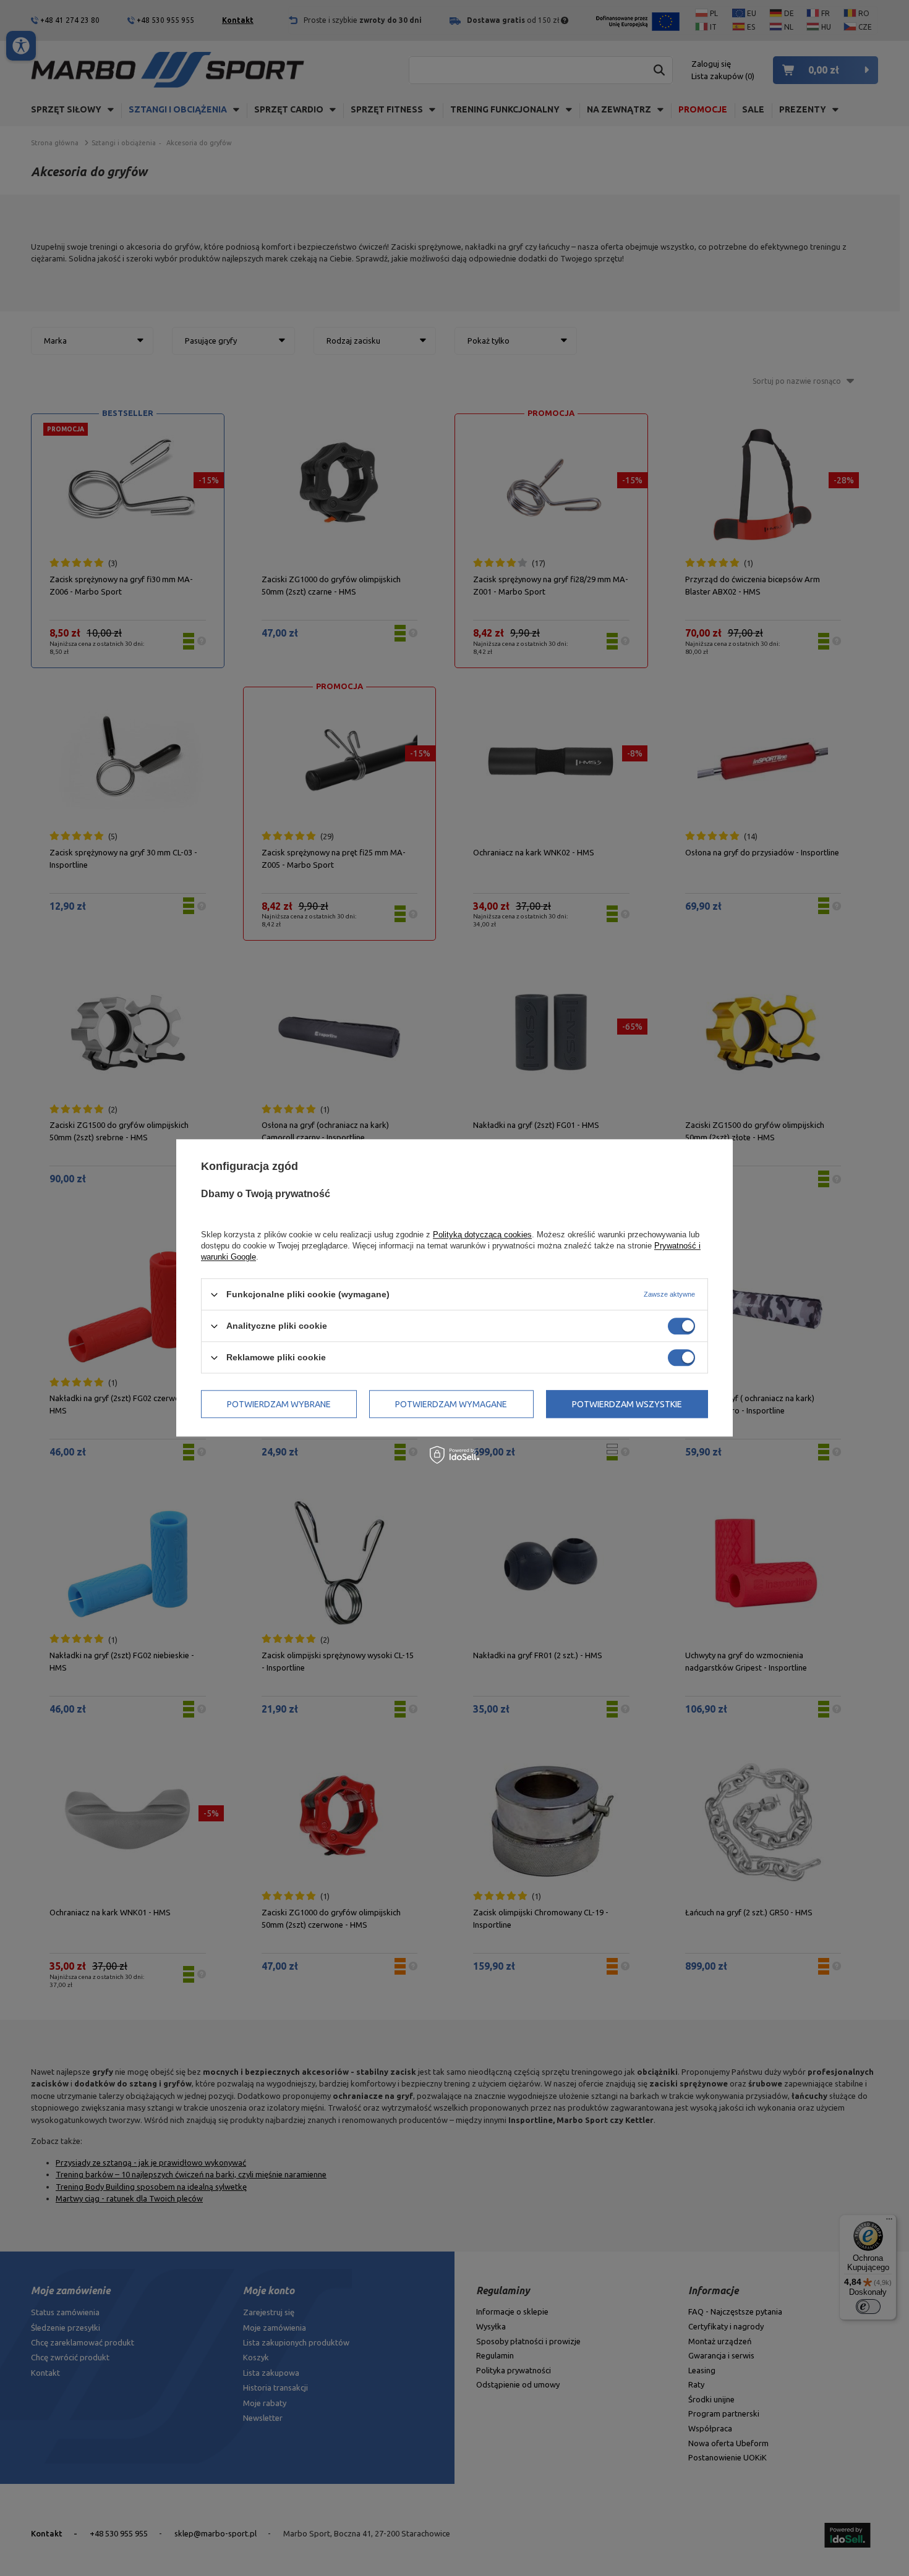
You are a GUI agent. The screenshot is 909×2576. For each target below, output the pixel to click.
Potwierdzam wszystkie (627, 1404)
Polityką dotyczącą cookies (482, 1235)
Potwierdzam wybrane (279, 1404)
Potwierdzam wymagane (451, 1404)
